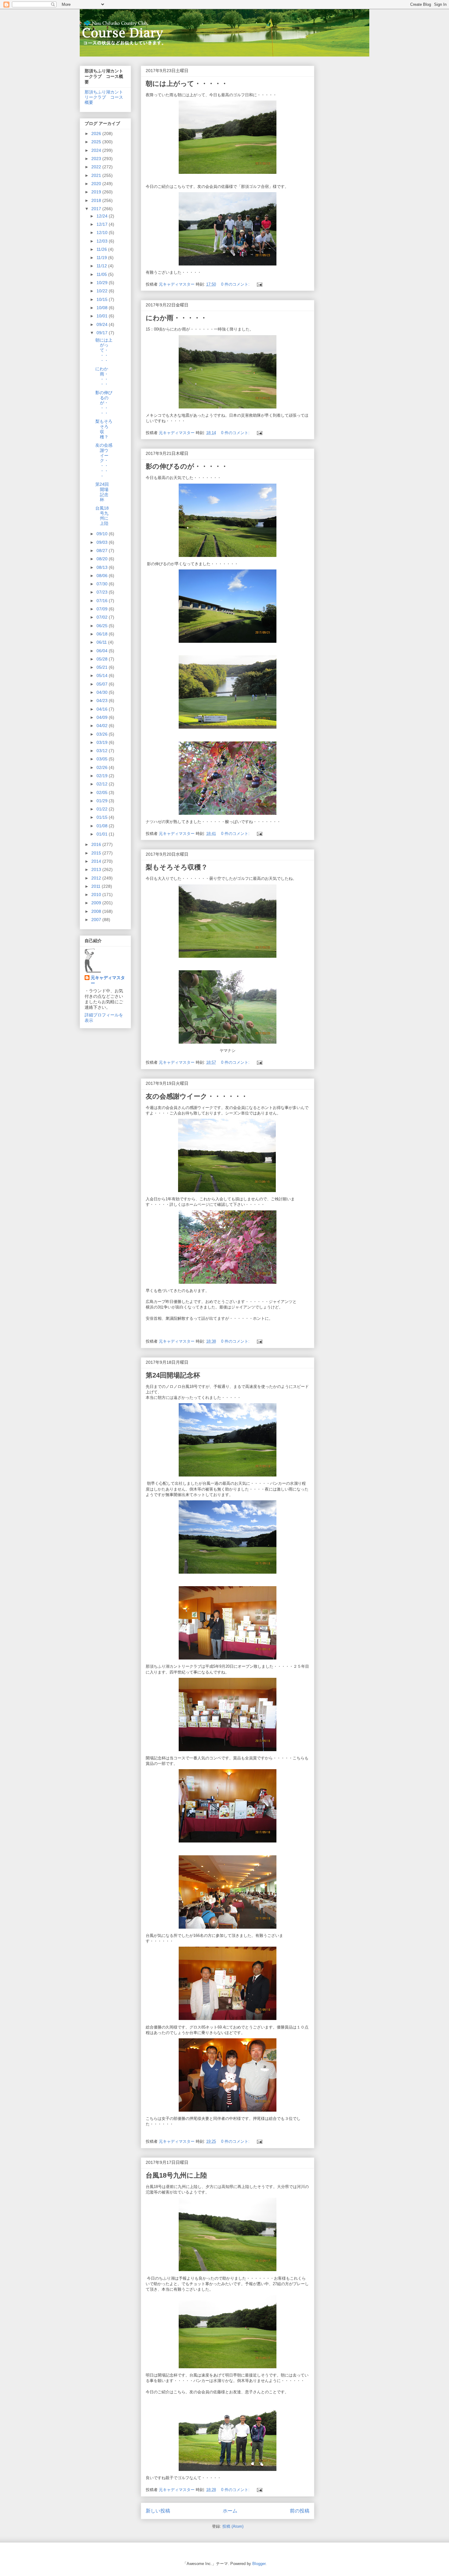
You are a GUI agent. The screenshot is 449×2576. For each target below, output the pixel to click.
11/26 (102, 249)
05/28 (103, 659)
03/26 (103, 734)
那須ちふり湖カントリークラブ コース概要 (104, 97)
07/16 (103, 601)
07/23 (103, 592)
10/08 (103, 308)
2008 (97, 911)
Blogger (259, 2564)
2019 (97, 192)
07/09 (103, 609)
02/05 (103, 792)
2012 (97, 878)
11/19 (102, 258)
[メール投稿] (259, 284)
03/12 (103, 751)
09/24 (103, 324)
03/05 (103, 759)
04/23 (103, 701)
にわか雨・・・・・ (176, 318)
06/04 (103, 651)
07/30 (103, 584)
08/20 (103, 559)
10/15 (103, 299)
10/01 (103, 316)
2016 (97, 844)
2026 (97, 134)
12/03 (103, 241)
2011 (97, 886)
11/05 (102, 274)
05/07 (103, 684)
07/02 (103, 617)
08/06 (103, 576)
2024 (97, 150)
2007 (97, 920)
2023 (97, 159)
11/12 (102, 266)
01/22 (103, 809)
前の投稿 (300, 2511)
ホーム (230, 2511)
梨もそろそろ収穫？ (177, 867)
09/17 (103, 333)
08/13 (103, 567)
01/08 (103, 826)
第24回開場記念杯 (173, 1375)
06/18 (103, 634)
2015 (97, 853)
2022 (97, 167)
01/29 (103, 801)
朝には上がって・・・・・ (187, 84)
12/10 (103, 232)
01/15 (103, 817)
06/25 (103, 626)
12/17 (103, 224)
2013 (97, 869)
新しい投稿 (158, 2511)
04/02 (103, 726)
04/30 (103, 692)
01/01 (103, 834)
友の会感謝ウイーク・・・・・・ (197, 1096)
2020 (97, 184)
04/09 (103, 717)
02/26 (103, 767)
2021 (97, 175)
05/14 (103, 675)
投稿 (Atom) (233, 2526)
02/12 (103, 784)
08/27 (103, 551)
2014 (97, 861)
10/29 (103, 283)
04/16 (103, 709)
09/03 (103, 542)
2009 (97, 903)
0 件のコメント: (236, 284)
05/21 (103, 667)
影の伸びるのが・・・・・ (187, 466)
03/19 (103, 742)
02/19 (103, 776)
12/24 (103, 216)
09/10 (103, 534)
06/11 (102, 642)
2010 (97, 895)
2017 (97, 209)
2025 (97, 142)
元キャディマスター (108, 980)
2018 (97, 200)
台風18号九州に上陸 (176, 2175)
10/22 (103, 291)
